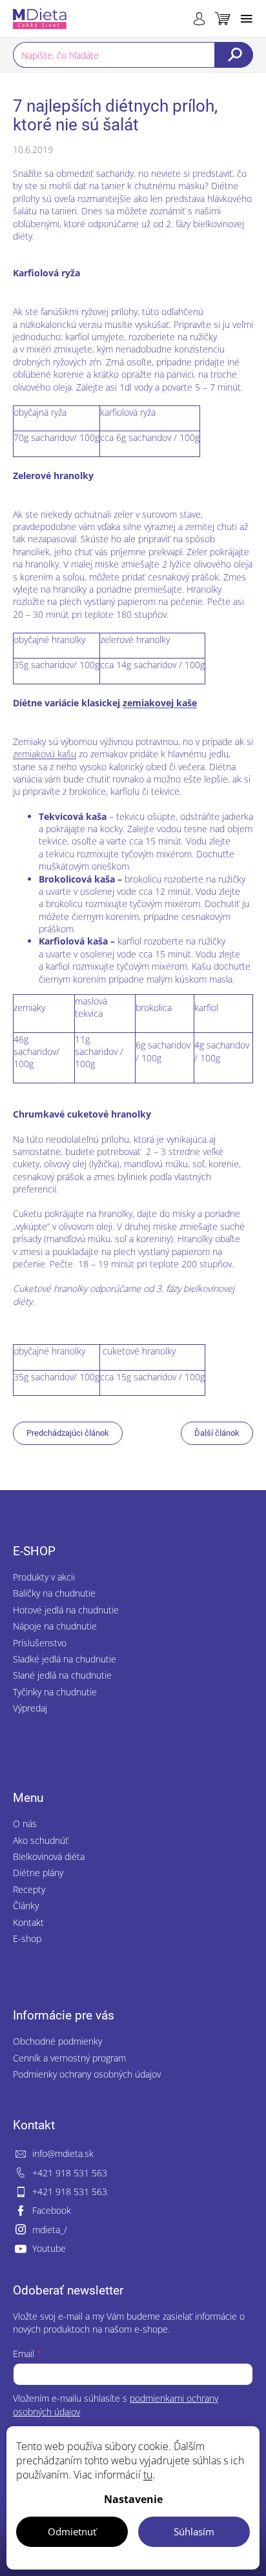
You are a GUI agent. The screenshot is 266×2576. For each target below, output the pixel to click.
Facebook (52, 2210)
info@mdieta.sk (63, 2153)
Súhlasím (194, 2531)
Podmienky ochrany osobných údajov (87, 2074)
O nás (25, 1824)
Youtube (49, 2248)
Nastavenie (133, 2499)
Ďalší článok (217, 1433)
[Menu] (247, 19)
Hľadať (234, 55)
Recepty (29, 1889)
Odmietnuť (72, 2531)
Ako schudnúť (41, 1840)
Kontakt (28, 1922)
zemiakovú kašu (45, 754)
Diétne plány (38, 1873)
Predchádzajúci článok (68, 1433)
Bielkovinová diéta (49, 1856)
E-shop (27, 1938)
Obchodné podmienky (57, 2041)
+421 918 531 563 (70, 2173)
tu (148, 2475)
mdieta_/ (50, 2230)
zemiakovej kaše (160, 703)
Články (26, 1906)
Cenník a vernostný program (69, 2058)
